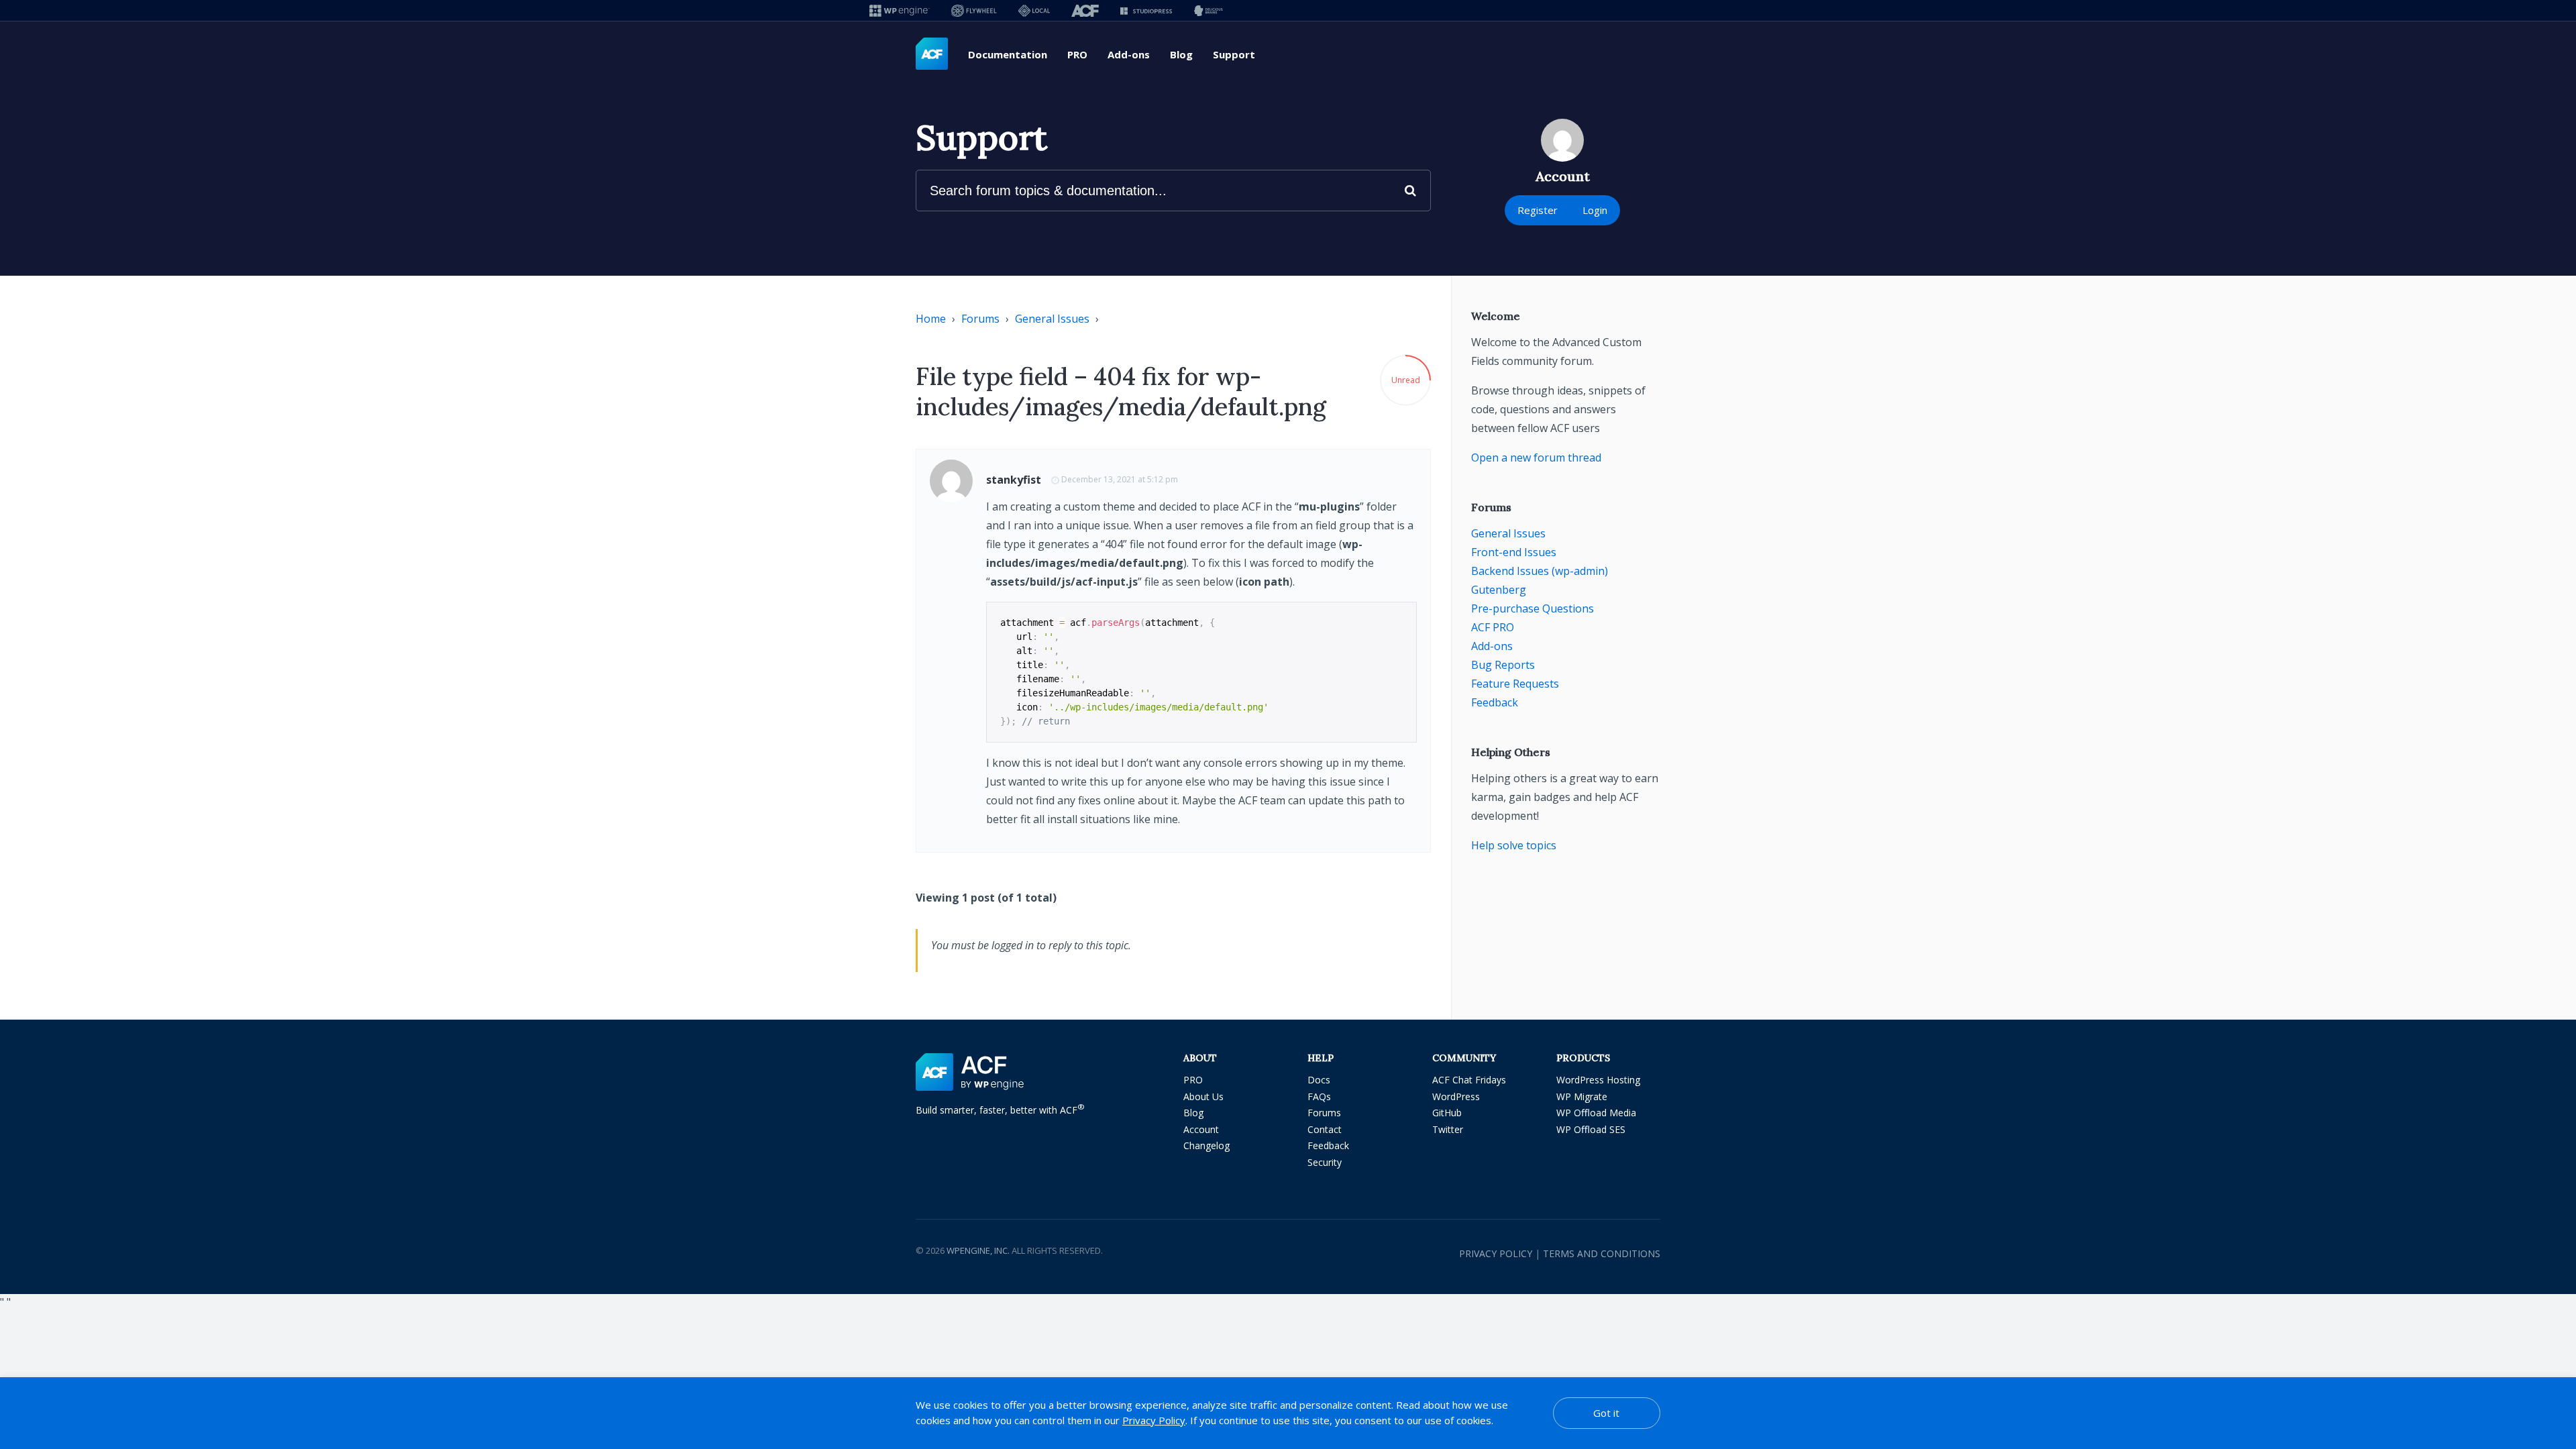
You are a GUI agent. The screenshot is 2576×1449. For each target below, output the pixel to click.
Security (1325, 1162)
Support (1234, 54)
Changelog (1206, 1145)
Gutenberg (1499, 590)
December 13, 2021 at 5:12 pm (1120, 479)
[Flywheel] (974, 10)
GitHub (1447, 1113)
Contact (1325, 1129)
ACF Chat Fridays (1469, 1080)
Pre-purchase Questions (1533, 608)
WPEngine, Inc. (978, 1250)
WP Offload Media (1596, 1113)
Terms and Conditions (1602, 1253)
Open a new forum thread (1536, 458)
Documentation (1008, 54)
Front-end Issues (1514, 552)
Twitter (1448, 1129)
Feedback (1495, 702)
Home (931, 319)
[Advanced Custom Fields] (932, 54)
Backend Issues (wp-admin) (1540, 571)
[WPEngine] (900, 10)
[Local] (1034, 10)
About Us (1203, 1096)
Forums (980, 319)
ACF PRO (1493, 627)
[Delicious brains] (1209, 10)
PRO (1077, 54)
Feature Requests (1515, 684)
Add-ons (1129, 54)
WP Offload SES (1591, 1129)
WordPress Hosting (1598, 1080)
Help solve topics (1514, 845)
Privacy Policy (1496, 1253)
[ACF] (1085, 10)
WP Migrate (1582, 1096)
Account (1201, 1129)
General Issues (1052, 319)
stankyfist (1014, 480)
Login (1595, 210)
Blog (1181, 54)
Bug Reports (1503, 665)
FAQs (1319, 1096)
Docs (1319, 1080)
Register (1538, 210)
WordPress (1456, 1096)
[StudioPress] (1146, 10)
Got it (1606, 1413)
